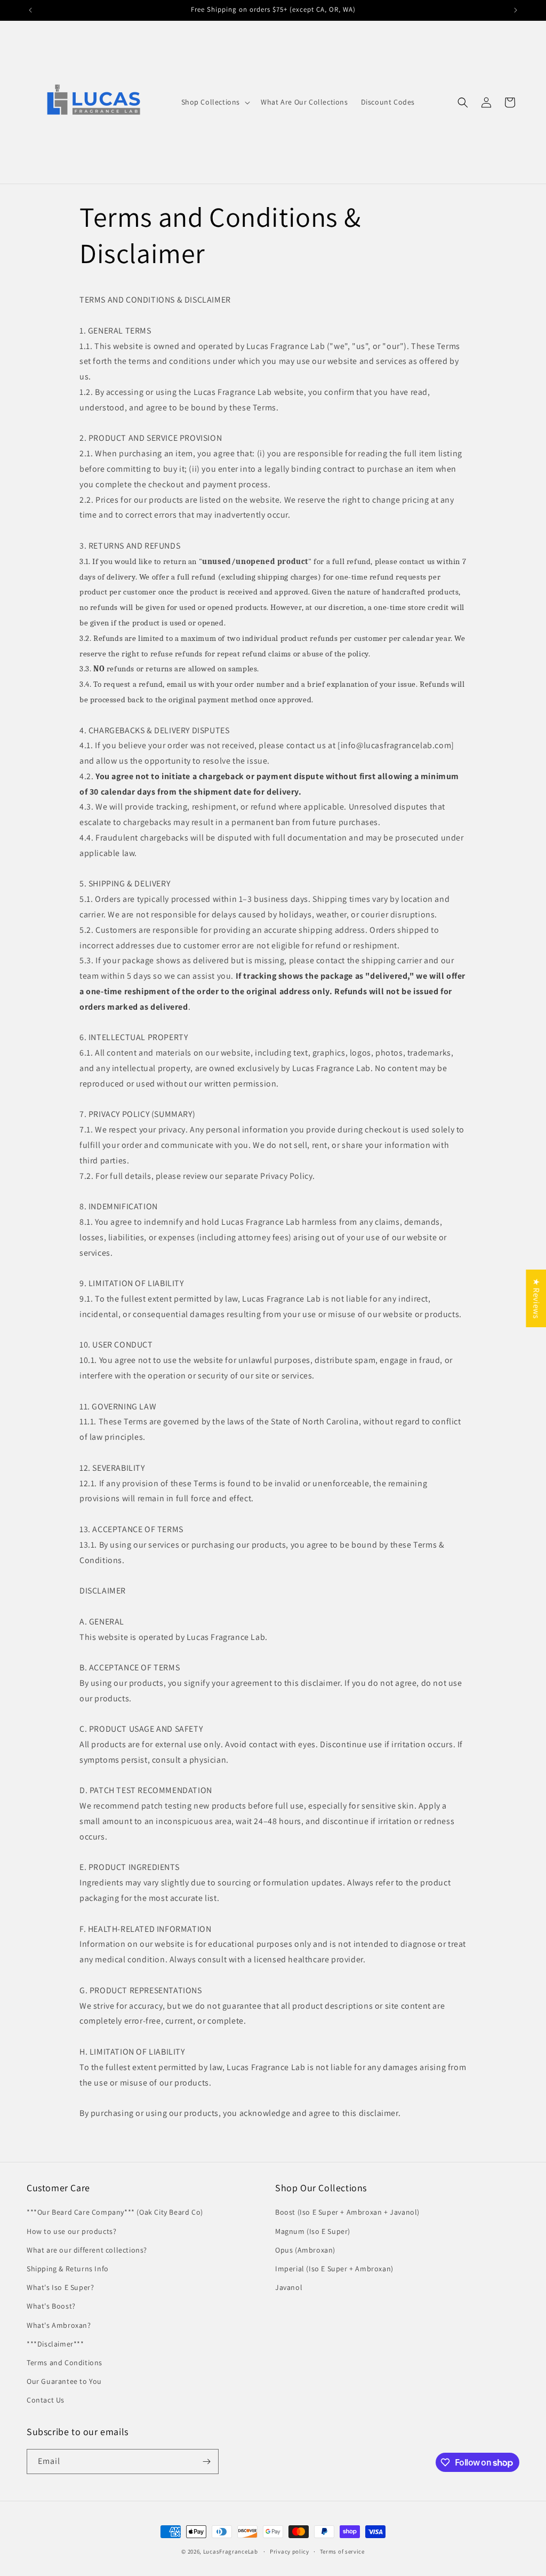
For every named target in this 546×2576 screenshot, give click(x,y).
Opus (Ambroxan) (305, 2250)
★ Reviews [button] (536, 1298)
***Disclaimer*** (55, 2344)
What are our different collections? (87, 2250)
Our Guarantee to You (64, 2381)
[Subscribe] (206, 2462)
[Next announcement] (516, 10)
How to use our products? (71, 2231)
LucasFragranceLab (231, 2551)
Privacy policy (290, 2551)
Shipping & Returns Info (68, 2269)
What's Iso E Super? (60, 2287)
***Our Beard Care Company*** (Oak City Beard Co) (115, 2212)
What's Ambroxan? (59, 2325)
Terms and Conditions (65, 2363)
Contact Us (46, 2400)
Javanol (289, 2287)
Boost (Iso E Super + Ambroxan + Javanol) (347, 2212)
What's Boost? (51, 2306)
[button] (215, 102)
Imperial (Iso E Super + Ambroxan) (334, 2269)
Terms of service (342, 2551)
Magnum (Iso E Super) (313, 2231)
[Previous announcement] (30, 10)
